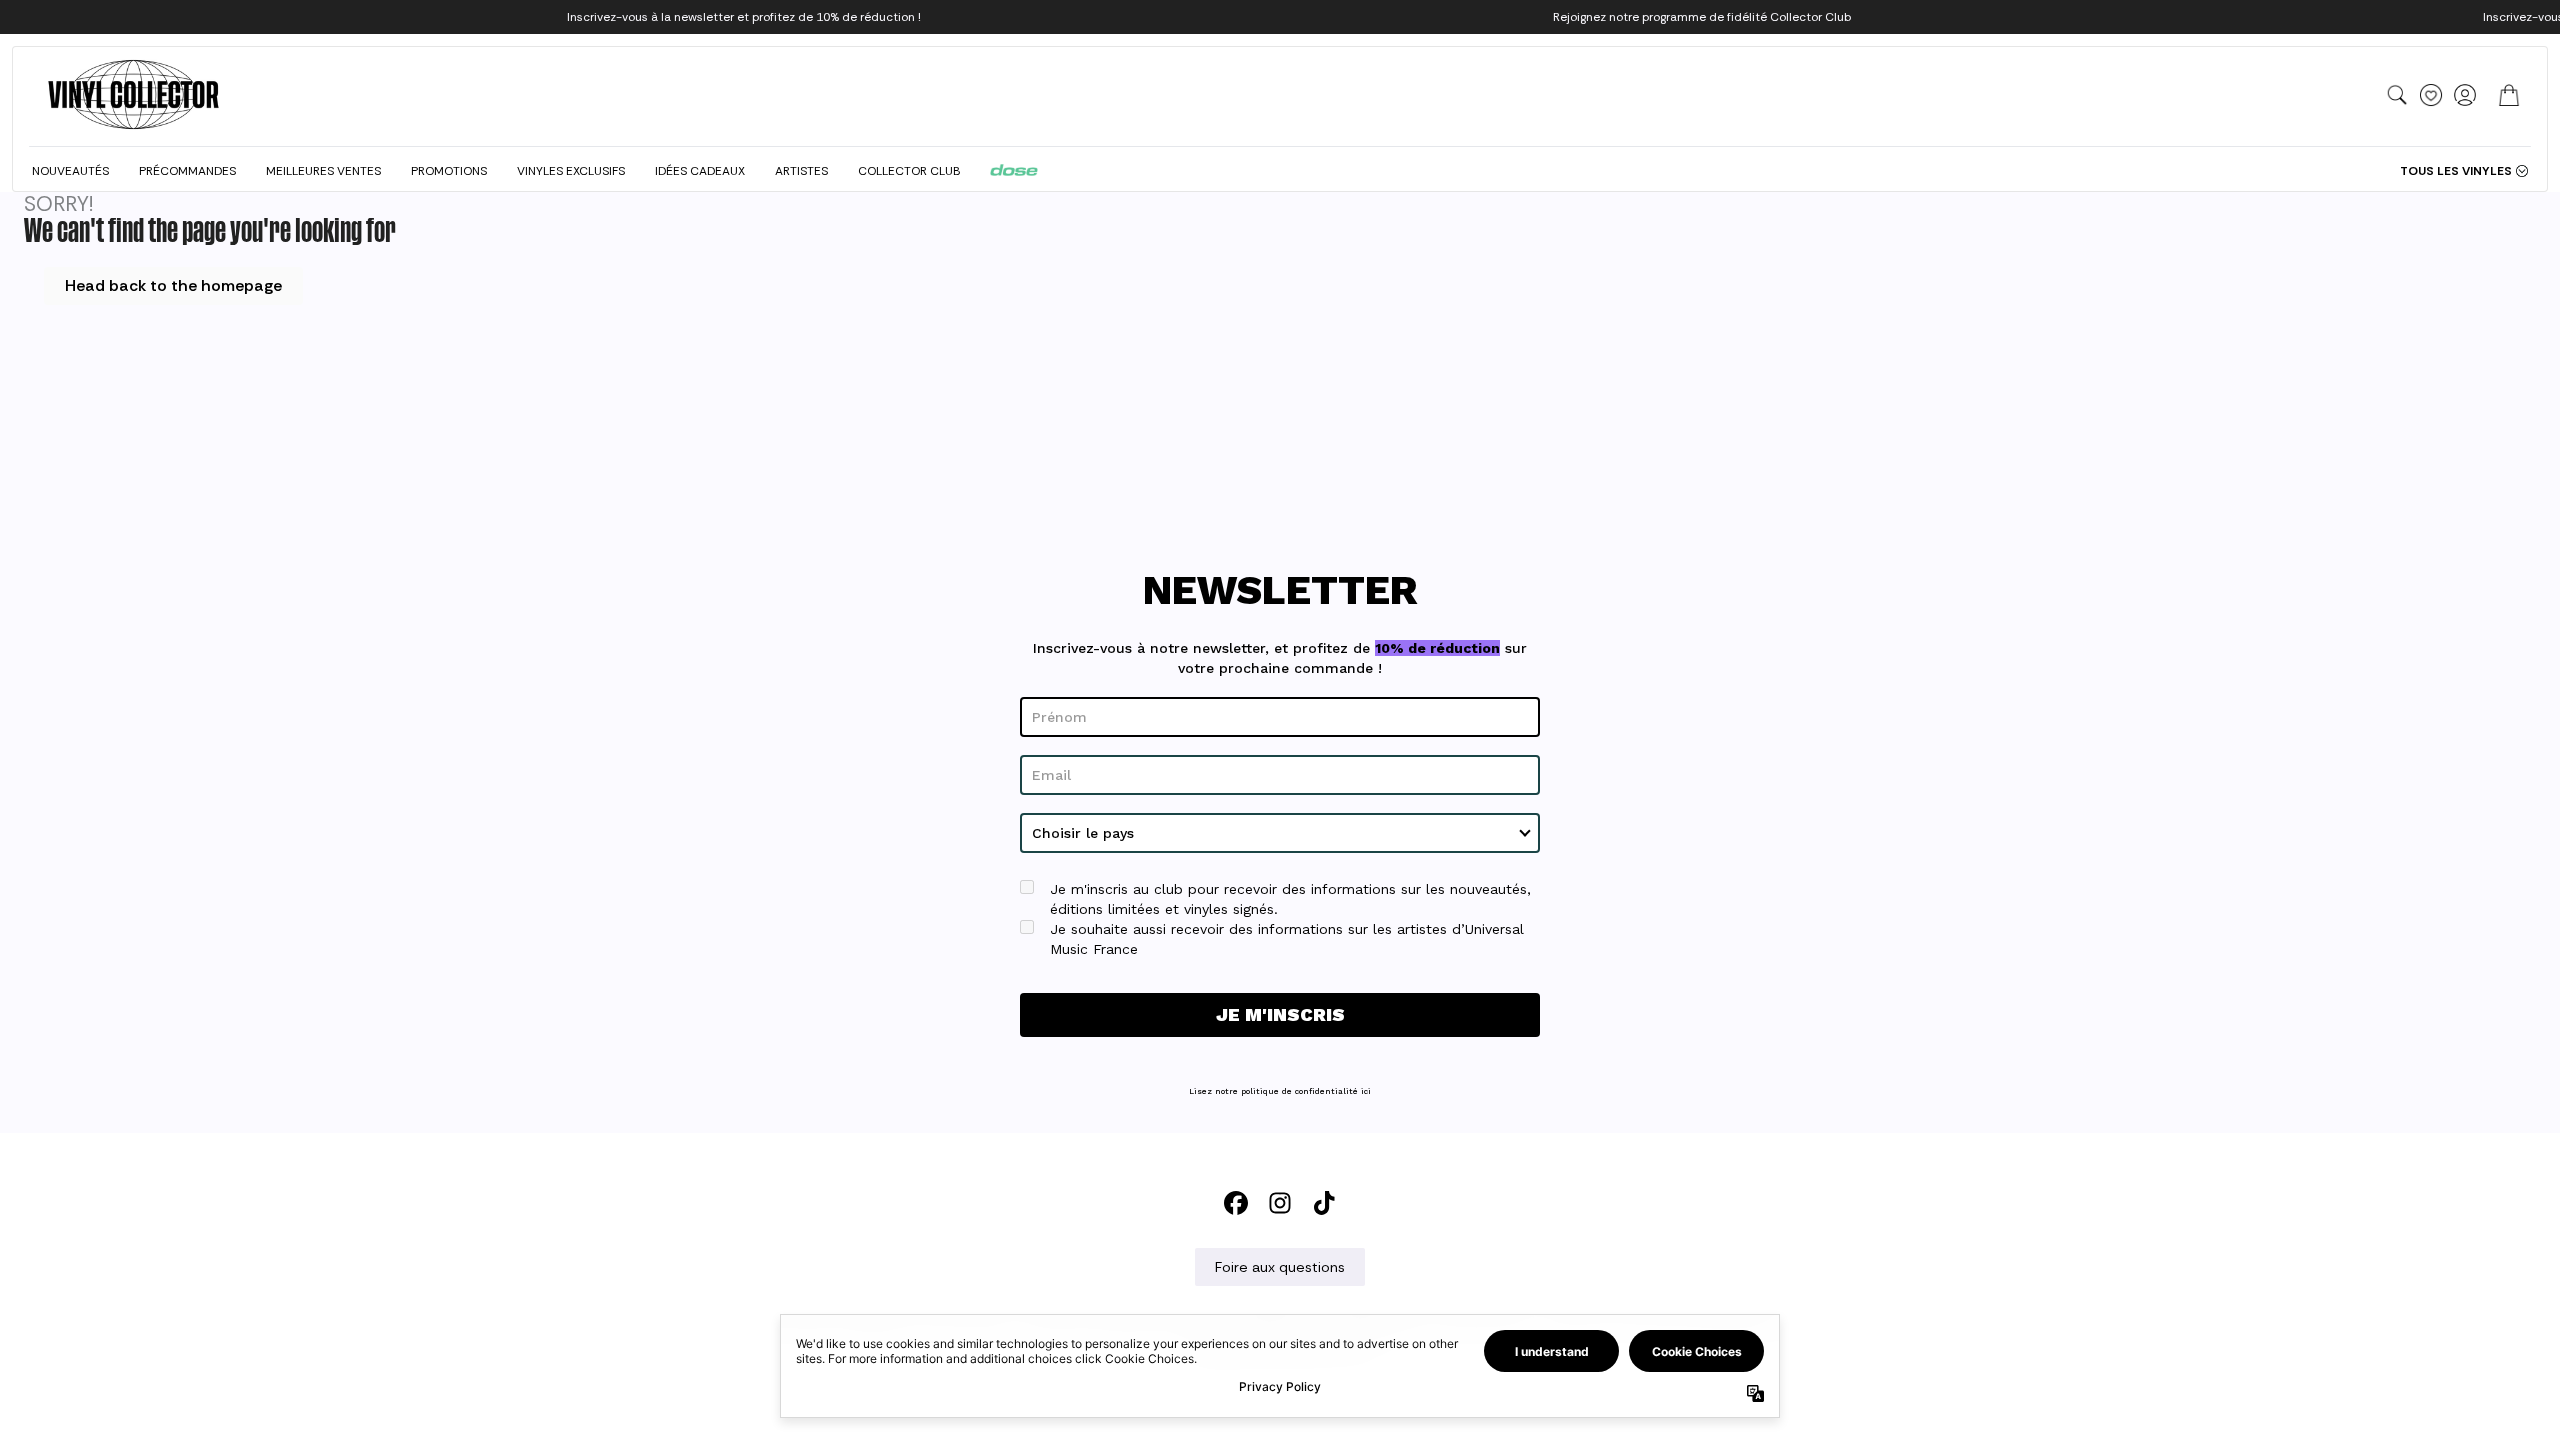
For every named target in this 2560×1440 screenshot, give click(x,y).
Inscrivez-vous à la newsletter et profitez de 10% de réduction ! (744, 17)
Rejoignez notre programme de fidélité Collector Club (1702, 17)
